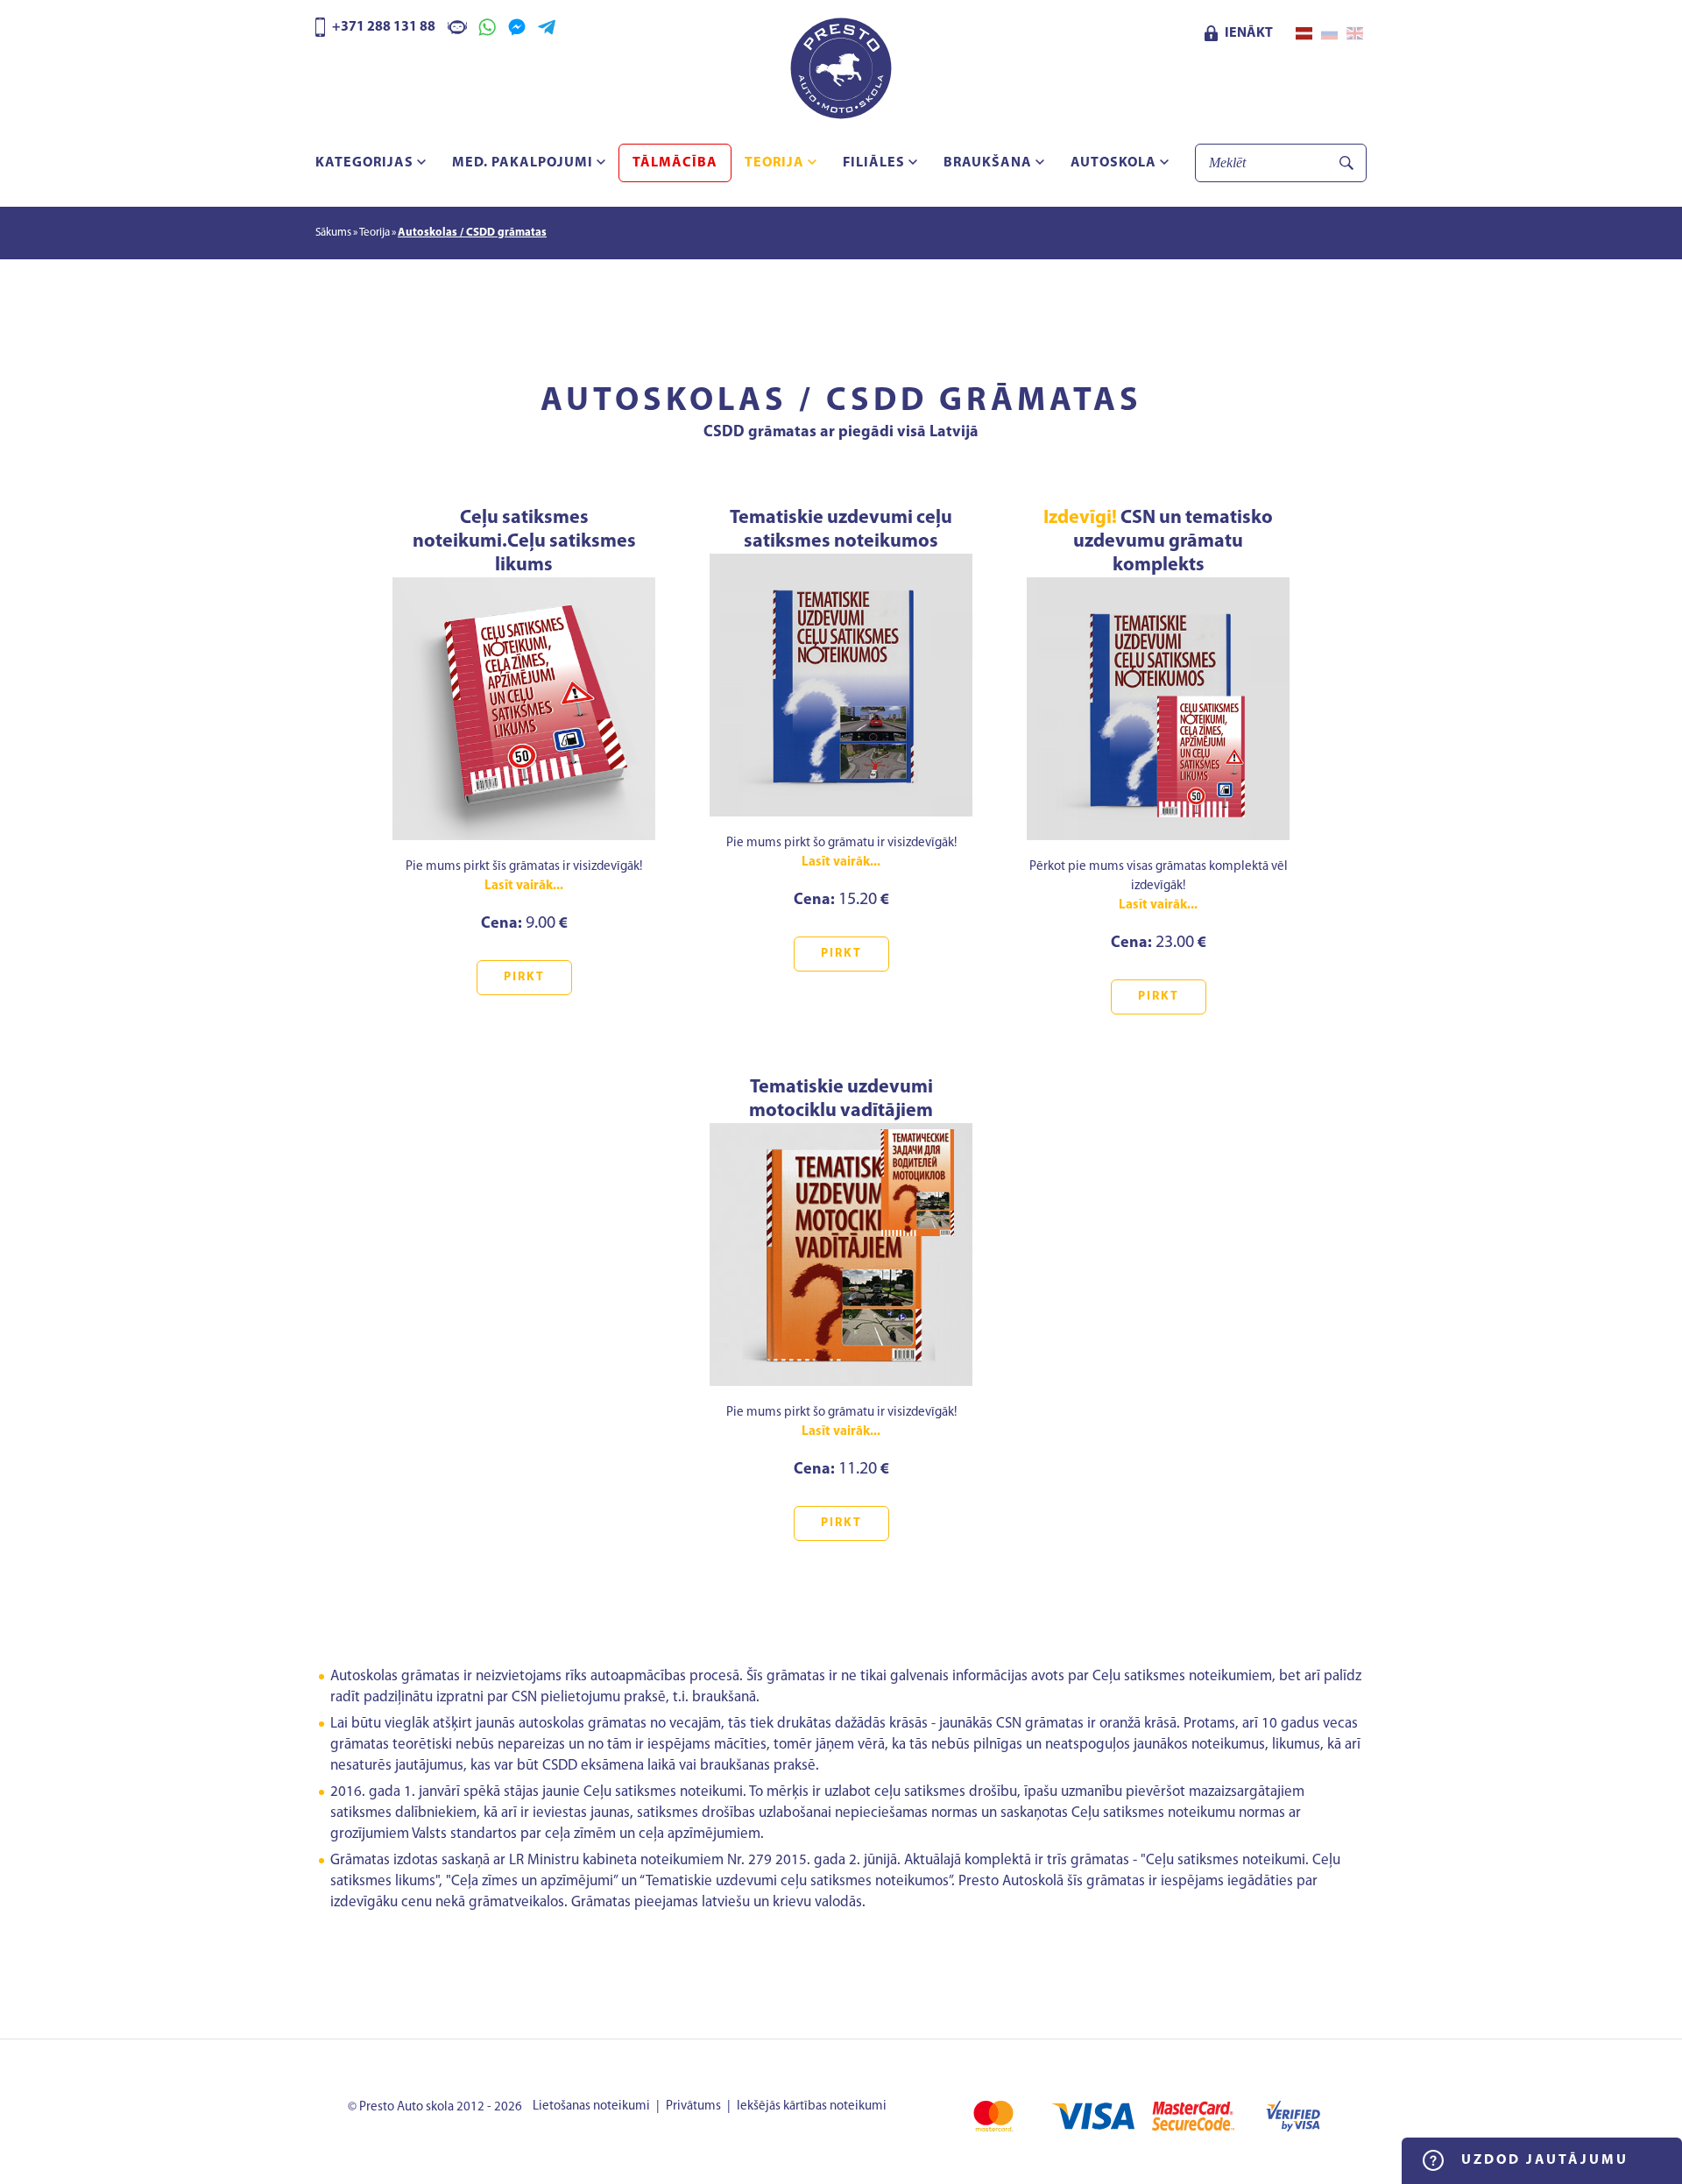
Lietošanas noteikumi (591, 2106)
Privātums (693, 2106)
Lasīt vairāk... (524, 886)
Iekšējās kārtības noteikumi (812, 2106)
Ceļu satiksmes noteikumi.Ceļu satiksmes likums (524, 542)
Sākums (333, 233)
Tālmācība (675, 163)
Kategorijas (366, 163)
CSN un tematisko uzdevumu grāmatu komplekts (1158, 542)
